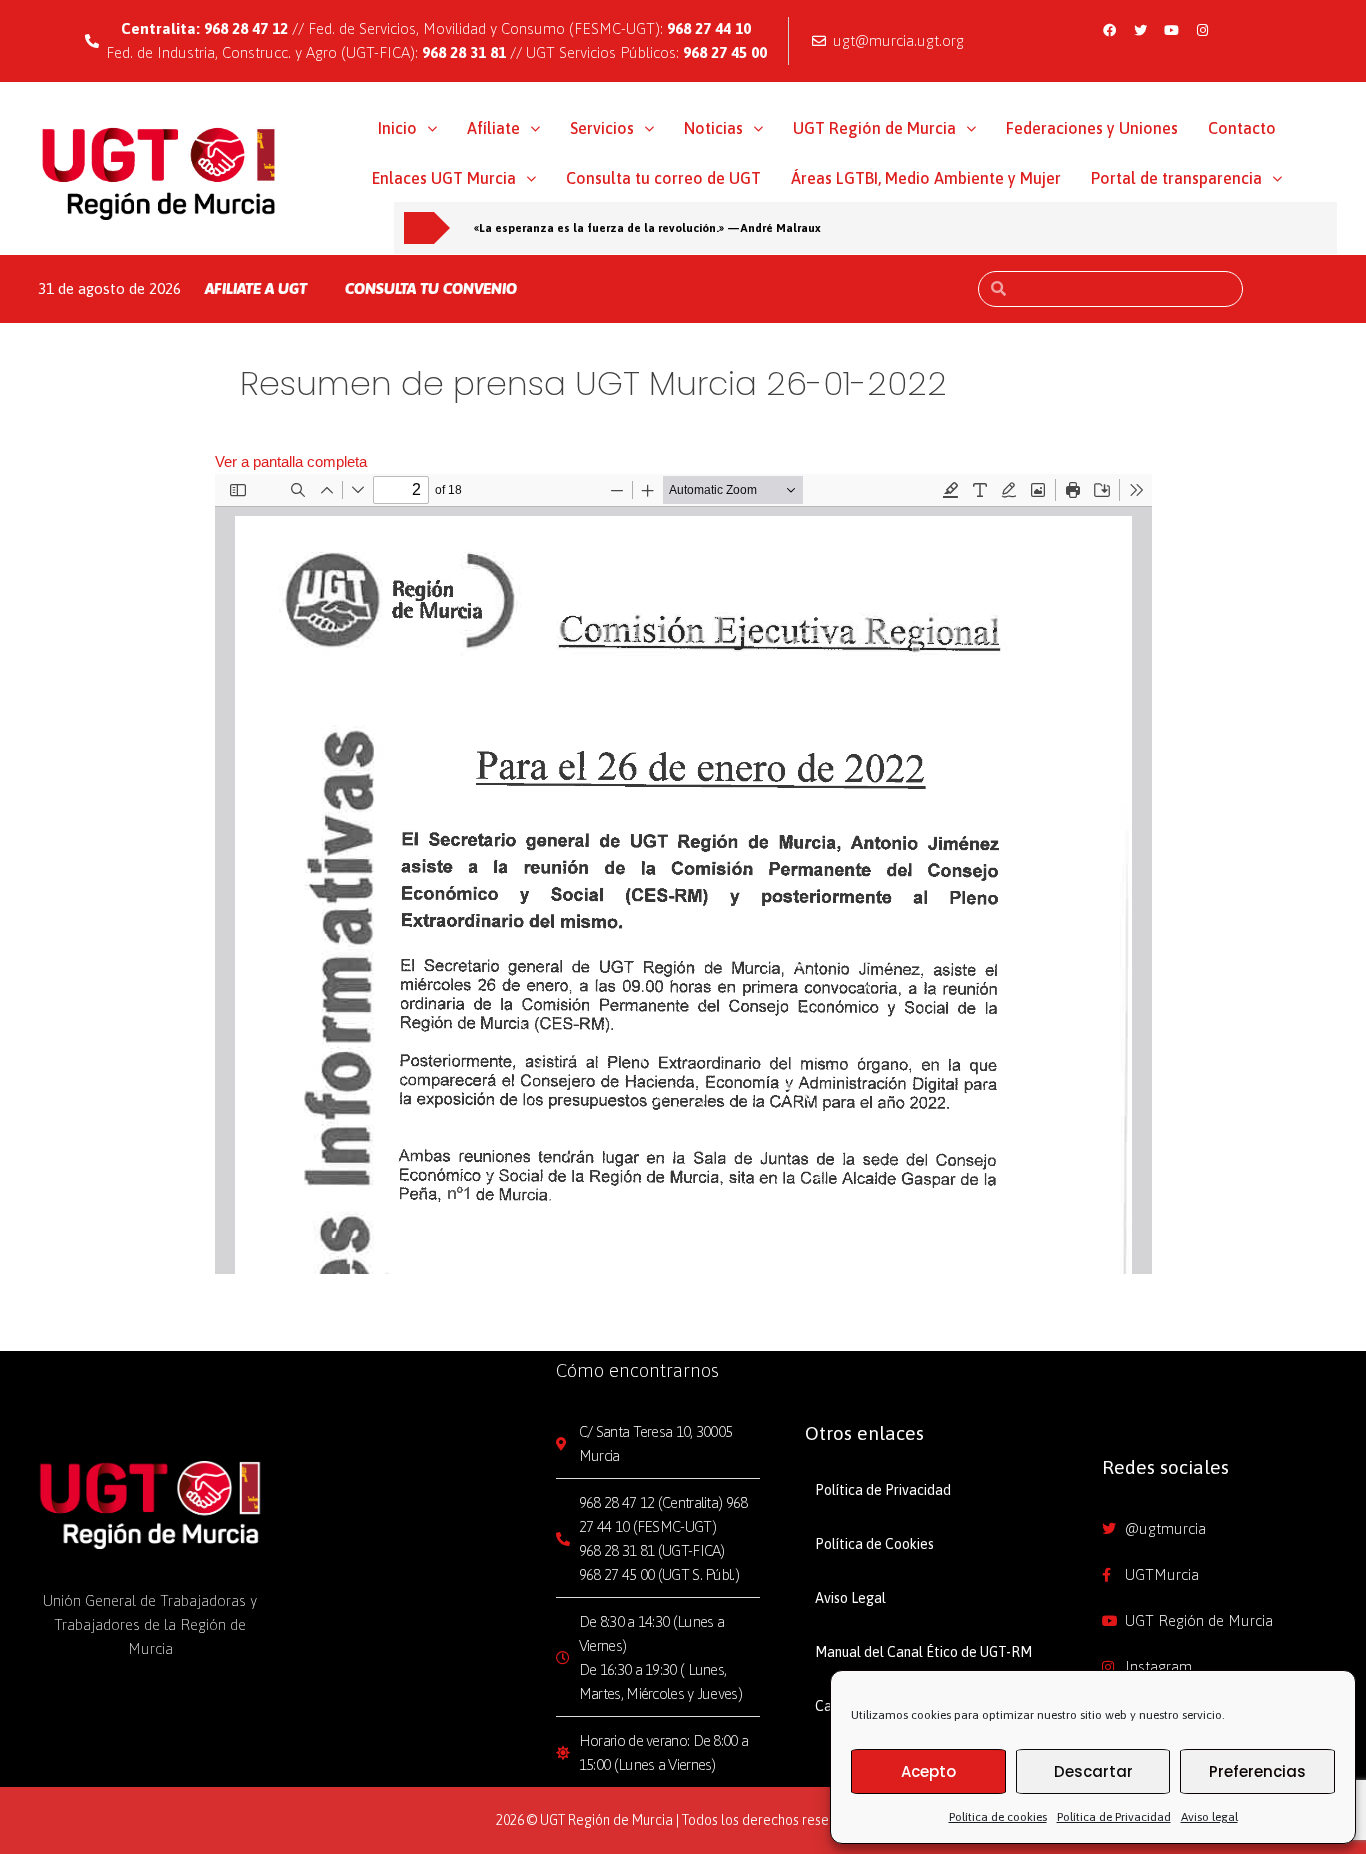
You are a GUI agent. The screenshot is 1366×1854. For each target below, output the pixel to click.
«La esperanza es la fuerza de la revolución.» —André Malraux (647, 227)
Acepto (928, 1771)
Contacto (1242, 128)
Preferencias (1257, 1771)
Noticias (713, 128)
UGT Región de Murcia (874, 128)
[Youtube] (1171, 30)
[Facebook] (1109, 30)
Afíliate (493, 128)
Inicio (397, 128)
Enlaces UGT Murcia (444, 178)
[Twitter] (1140, 30)
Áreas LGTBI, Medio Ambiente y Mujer (926, 178)
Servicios (602, 128)
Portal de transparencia (1176, 178)
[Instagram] (1202, 30)
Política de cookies (998, 1817)
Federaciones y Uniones (1092, 128)
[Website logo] (159, 173)
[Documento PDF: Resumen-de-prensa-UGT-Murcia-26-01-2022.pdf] (683, 874)
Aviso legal (1209, 1817)
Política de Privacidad (1114, 1817)
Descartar (1093, 1771)
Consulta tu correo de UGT (663, 178)
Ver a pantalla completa (291, 461)
